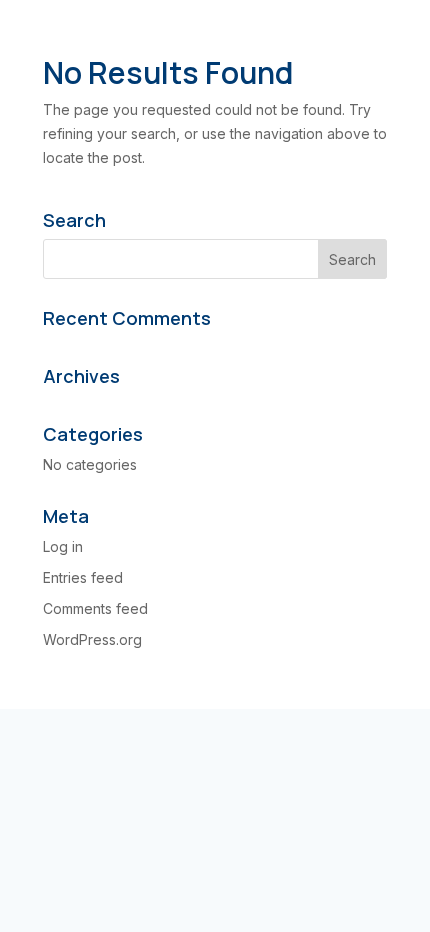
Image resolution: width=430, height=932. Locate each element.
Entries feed (83, 577)
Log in (63, 546)
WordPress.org (92, 639)
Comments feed (95, 608)
